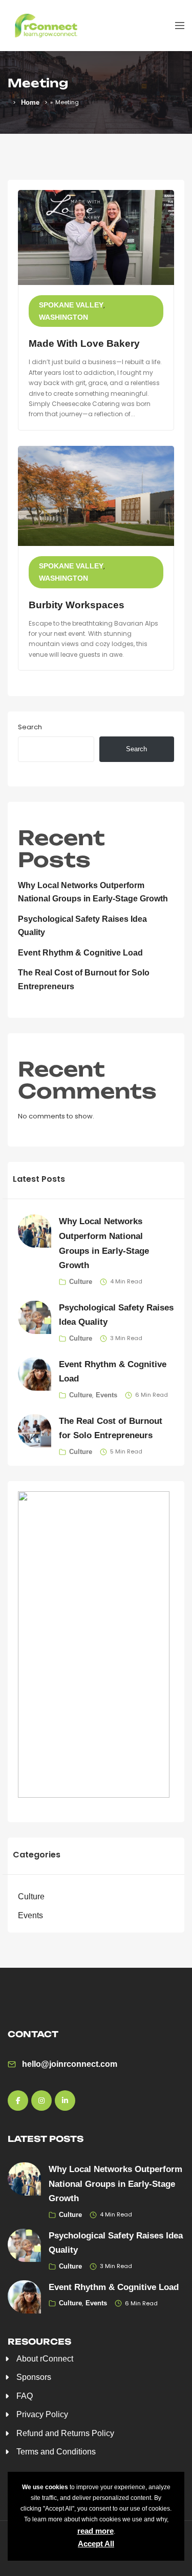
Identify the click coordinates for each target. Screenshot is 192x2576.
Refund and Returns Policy (65, 2433)
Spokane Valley (71, 305)
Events (106, 1395)
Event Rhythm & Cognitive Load (80, 953)
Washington (63, 317)
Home (30, 102)
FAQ (25, 2396)
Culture (81, 1282)
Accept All (96, 2544)
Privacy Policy (42, 2414)
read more (95, 2531)
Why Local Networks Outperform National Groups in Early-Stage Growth (115, 2184)
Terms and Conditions (56, 2452)
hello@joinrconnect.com (70, 2064)
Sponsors (34, 2377)
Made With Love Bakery (84, 343)
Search (30, 727)
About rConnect (45, 2359)
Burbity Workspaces (77, 605)
